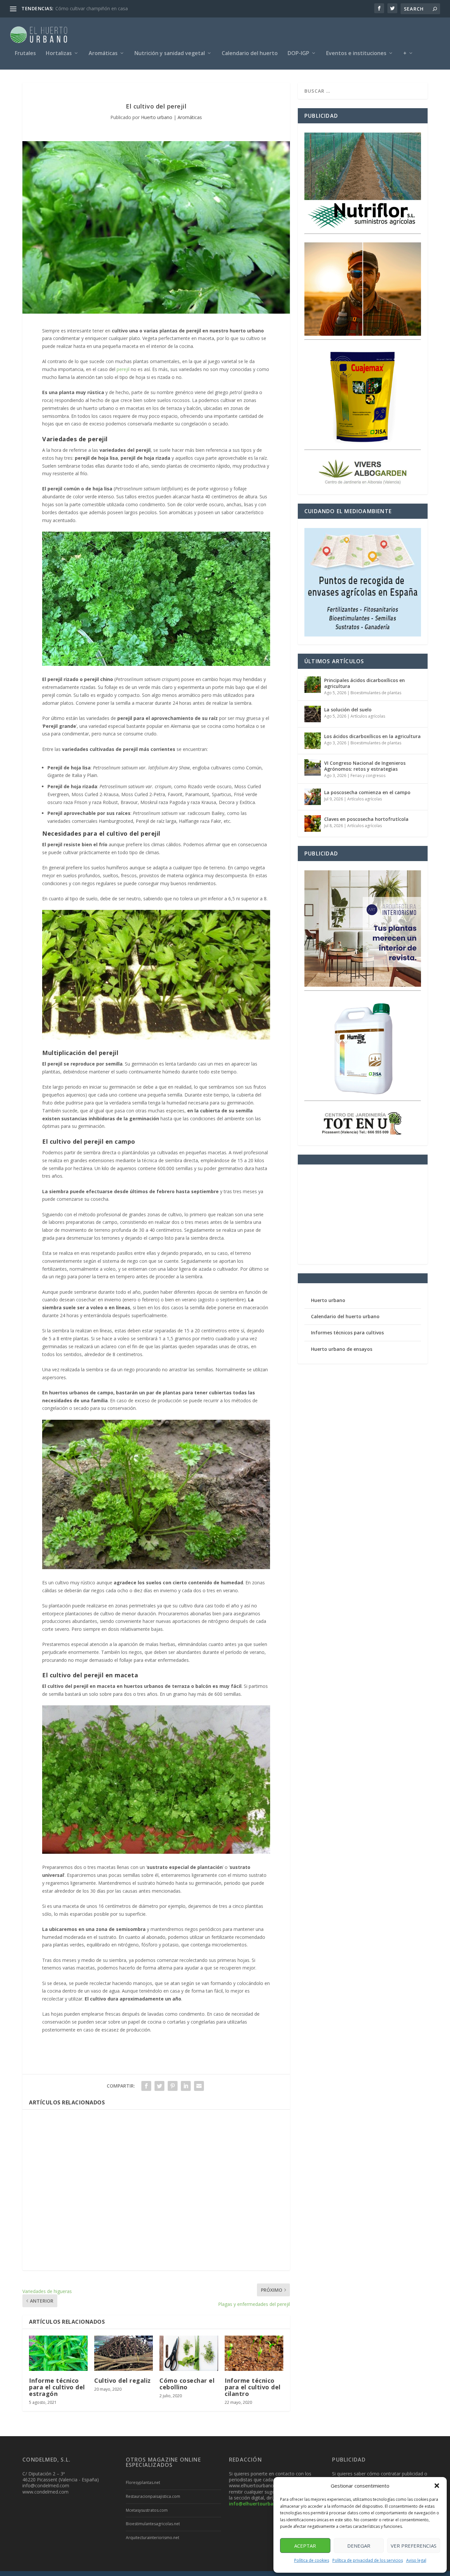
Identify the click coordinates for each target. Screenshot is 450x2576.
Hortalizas (59, 54)
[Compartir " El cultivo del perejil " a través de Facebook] (146, 2086)
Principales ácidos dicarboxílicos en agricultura (365, 683)
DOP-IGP (298, 54)
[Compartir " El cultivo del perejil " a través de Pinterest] (173, 2086)
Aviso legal (416, 2560)
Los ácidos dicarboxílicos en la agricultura (372, 736)
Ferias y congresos (368, 776)
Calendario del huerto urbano (345, 1316)
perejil (123, 369)
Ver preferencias (414, 2546)
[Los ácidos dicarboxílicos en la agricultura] (313, 741)
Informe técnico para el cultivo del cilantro (253, 2387)
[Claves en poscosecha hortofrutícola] (313, 823)
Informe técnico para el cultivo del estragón (57, 2387)
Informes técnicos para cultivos (347, 1333)
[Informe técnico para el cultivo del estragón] (58, 2353)
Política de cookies (312, 2560)
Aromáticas (103, 54)
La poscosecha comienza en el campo (367, 792)
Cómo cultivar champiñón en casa (92, 8)
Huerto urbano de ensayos (342, 1349)
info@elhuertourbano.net (259, 2504)
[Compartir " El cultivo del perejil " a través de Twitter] (159, 2086)
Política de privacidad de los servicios (368, 2560)
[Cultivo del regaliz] (124, 2353)
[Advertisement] (156, 2190)
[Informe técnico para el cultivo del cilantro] (254, 2353)
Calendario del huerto (250, 54)
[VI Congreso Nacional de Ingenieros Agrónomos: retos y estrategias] (313, 767)
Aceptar (305, 2546)
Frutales (25, 54)
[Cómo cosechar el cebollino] (189, 2353)
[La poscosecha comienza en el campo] (313, 797)
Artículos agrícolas (368, 716)
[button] (437, 2486)
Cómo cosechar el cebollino (187, 2384)
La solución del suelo (348, 710)
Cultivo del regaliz (123, 2380)
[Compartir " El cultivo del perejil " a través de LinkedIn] (186, 2086)
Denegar (359, 2546)
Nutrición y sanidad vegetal (170, 54)
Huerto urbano (157, 117)
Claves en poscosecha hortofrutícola (366, 819)
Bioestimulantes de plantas (376, 693)
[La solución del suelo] (313, 714)
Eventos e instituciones (356, 54)
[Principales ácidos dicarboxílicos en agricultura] (313, 685)
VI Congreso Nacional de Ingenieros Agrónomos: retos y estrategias (365, 766)
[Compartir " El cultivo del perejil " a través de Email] (199, 2086)
